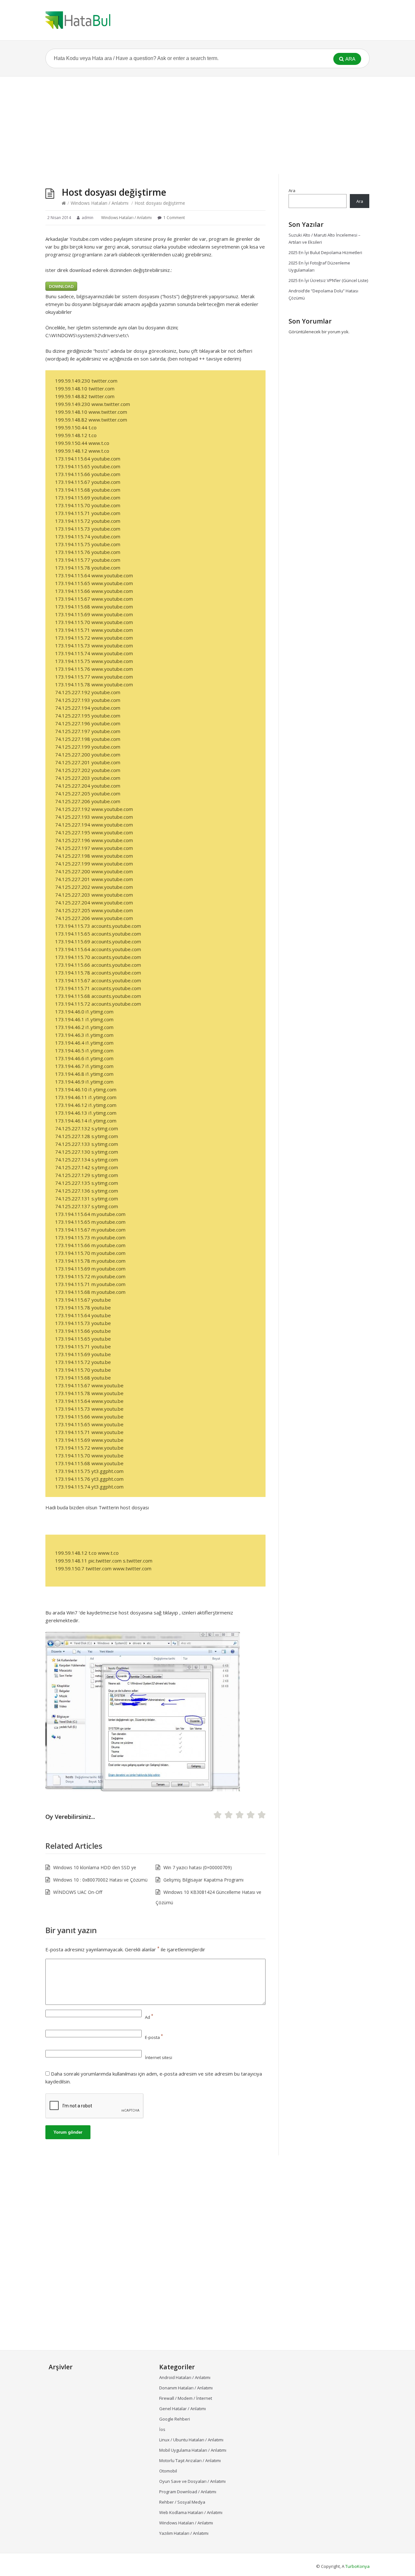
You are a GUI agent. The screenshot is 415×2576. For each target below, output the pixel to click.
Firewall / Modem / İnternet (186, 2398)
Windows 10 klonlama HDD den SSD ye (95, 1867)
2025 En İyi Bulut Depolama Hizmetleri (325, 252)
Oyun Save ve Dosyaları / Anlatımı (192, 2481)
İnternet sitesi (159, 2057)
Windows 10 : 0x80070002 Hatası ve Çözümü (100, 1880)
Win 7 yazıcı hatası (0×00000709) (198, 1867)
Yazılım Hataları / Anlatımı (184, 2533)
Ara (292, 190)
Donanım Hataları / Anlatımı (186, 2388)
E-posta (154, 2037)
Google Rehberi (175, 2419)
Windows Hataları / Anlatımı (100, 203)
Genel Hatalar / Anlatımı (183, 2409)
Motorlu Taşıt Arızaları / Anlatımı (190, 2460)
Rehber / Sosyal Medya (182, 2502)
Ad (149, 2017)
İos (162, 2429)
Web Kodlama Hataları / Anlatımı (191, 2512)
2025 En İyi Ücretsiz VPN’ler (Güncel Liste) (328, 280)
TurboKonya (357, 2566)
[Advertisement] (207, 125)
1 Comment (174, 218)
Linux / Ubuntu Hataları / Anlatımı (191, 2440)
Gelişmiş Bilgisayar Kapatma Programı (203, 1880)
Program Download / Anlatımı (188, 2492)
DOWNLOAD (61, 286)
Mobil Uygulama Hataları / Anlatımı (193, 2450)
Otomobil (168, 2471)
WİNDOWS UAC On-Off (78, 1892)
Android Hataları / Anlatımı (185, 2377)
